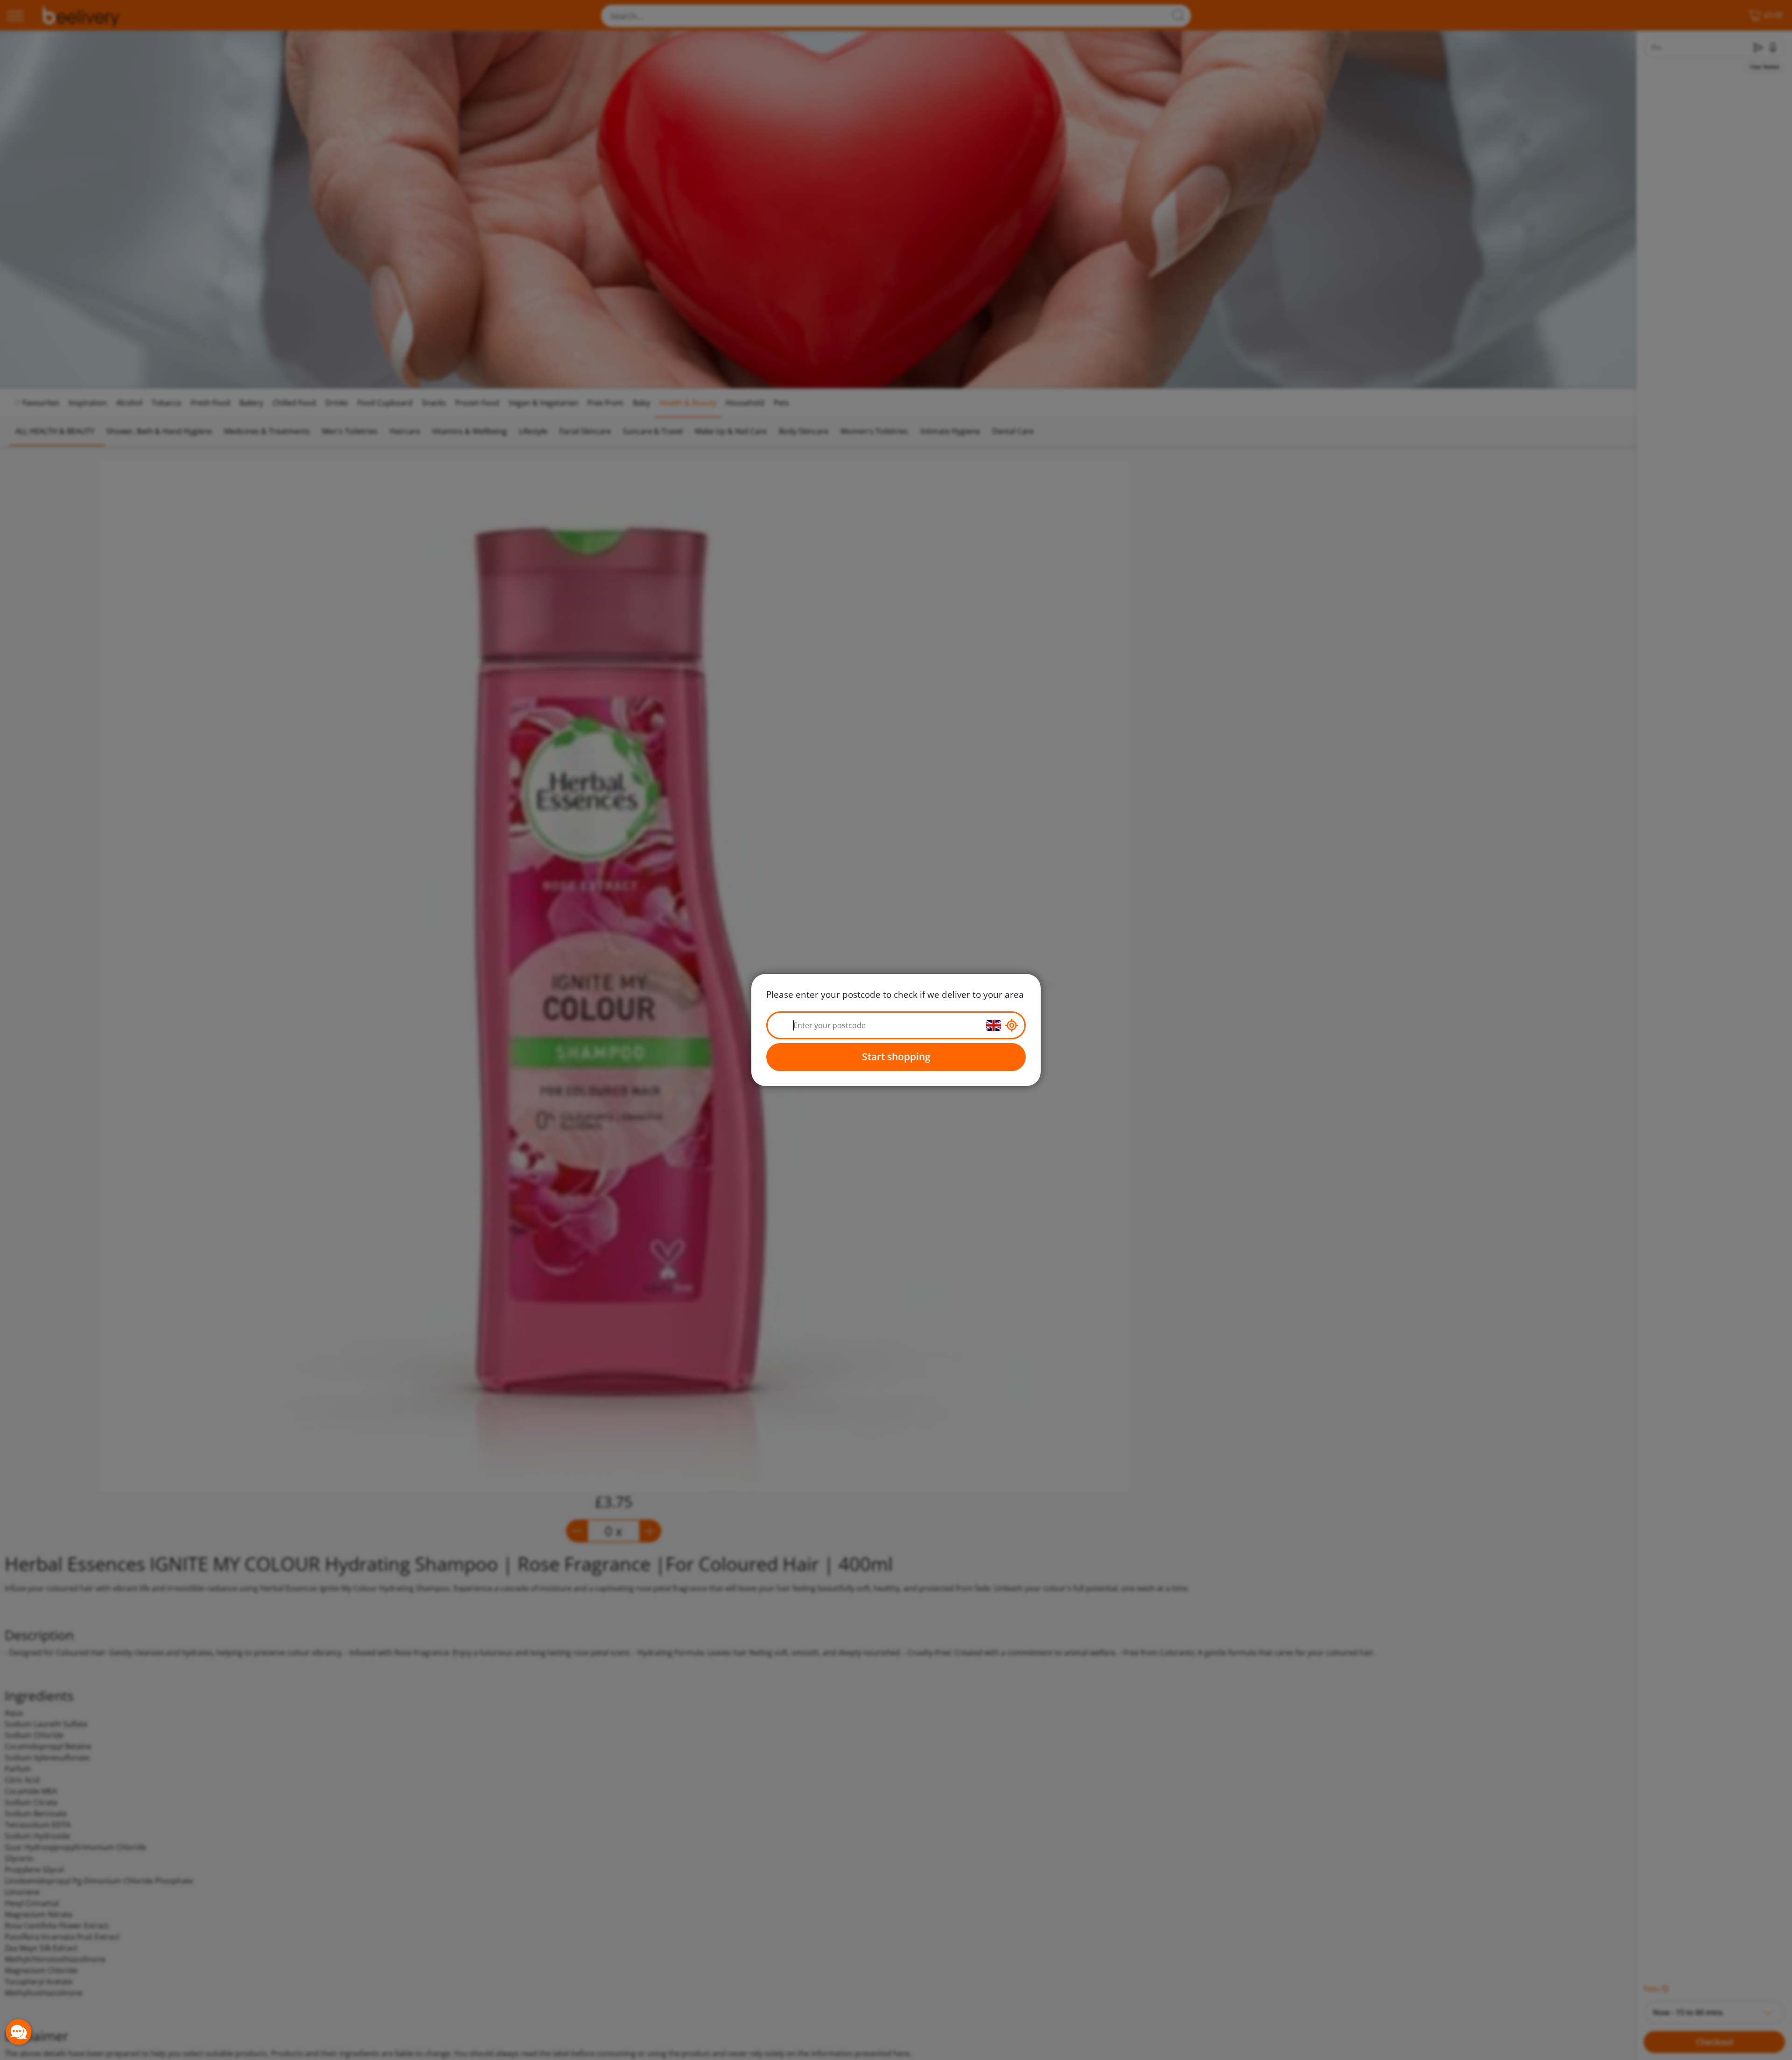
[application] (19, 2032)
